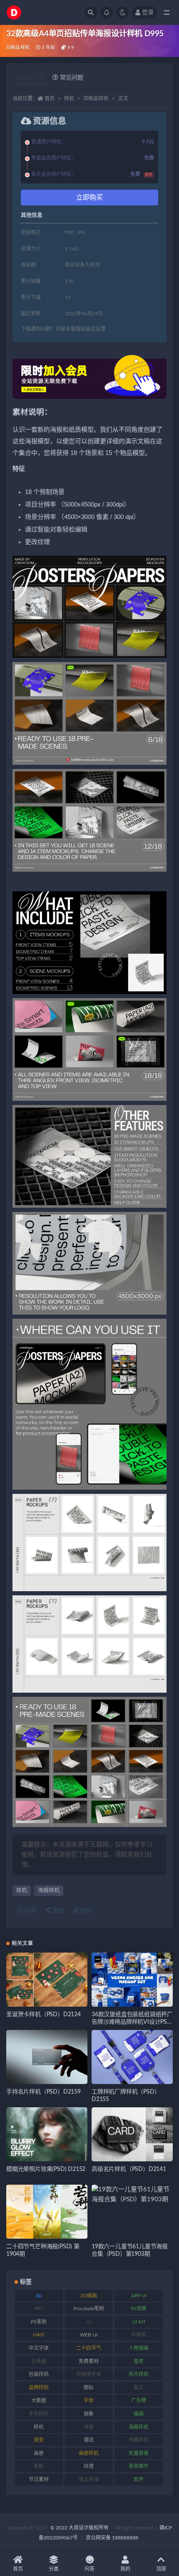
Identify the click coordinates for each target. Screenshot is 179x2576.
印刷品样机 (18, 48)
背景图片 (139, 2466)
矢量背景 (139, 2453)
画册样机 (89, 2453)
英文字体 (89, 2480)
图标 (89, 2388)
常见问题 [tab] (72, 78)
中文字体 (39, 2348)
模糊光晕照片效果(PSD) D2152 (46, 2169)
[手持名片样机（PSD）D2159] (47, 2057)
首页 (50, 99)
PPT (39, 2309)
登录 (148, 12)
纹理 (89, 2466)
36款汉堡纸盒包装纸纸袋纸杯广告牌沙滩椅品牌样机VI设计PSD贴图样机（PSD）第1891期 (132, 2022)
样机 (69, 99)
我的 (125, 2569)
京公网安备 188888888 (112, 2538)
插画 (139, 2414)
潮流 (89, 2440)
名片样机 (139, 2374)
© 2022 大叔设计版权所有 (80, 2528)
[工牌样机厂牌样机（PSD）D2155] (132, 2057)
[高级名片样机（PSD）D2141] (132, 2134)
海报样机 (49, 1890)
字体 (89, 2400)
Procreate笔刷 (89, 2309)
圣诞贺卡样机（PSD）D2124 (44, 2015)
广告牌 (139, 2400)
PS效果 (139, 2309)
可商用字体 (89, 2374)
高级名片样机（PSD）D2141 (129, 2169)
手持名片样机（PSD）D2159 (44, 2092)
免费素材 (89, 2361)
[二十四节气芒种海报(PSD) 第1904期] (47, 2212)
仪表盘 (39, 2361)
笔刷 (39, 2466)
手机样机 (39, 2414)
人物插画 (139, 2348)
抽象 (89, 2414)
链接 (85, 1911)
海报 (57, 1911)
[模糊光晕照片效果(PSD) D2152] (47, 2134)
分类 (54, 2569)
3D (39, 2296)
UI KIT (139, 2322)
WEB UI (89, 2335)
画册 (39, 2453)
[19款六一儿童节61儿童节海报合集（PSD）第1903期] (132, 2195)
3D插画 (89, 2296)
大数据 (39, 2400)
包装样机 (39, 2374)
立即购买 (89, 198)
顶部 (161, 2569)
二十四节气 (89, 2348)
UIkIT (39, 2335)
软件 (139, 2480)
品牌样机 (39, 2388)
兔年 (139, 2361)
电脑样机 (139, 2440)
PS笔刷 (39, 2322)
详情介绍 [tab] (34, 78)
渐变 (39, 2440)
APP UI (139, 2296)
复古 (139, 2388)
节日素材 (39, 2480)
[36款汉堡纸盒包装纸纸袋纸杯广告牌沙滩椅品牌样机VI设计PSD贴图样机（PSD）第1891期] (132, 1980)
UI (89, 2322)
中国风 (139, 2335)
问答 (89, 2569)
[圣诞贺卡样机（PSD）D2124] (47, 1980)
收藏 (30, 1911)
